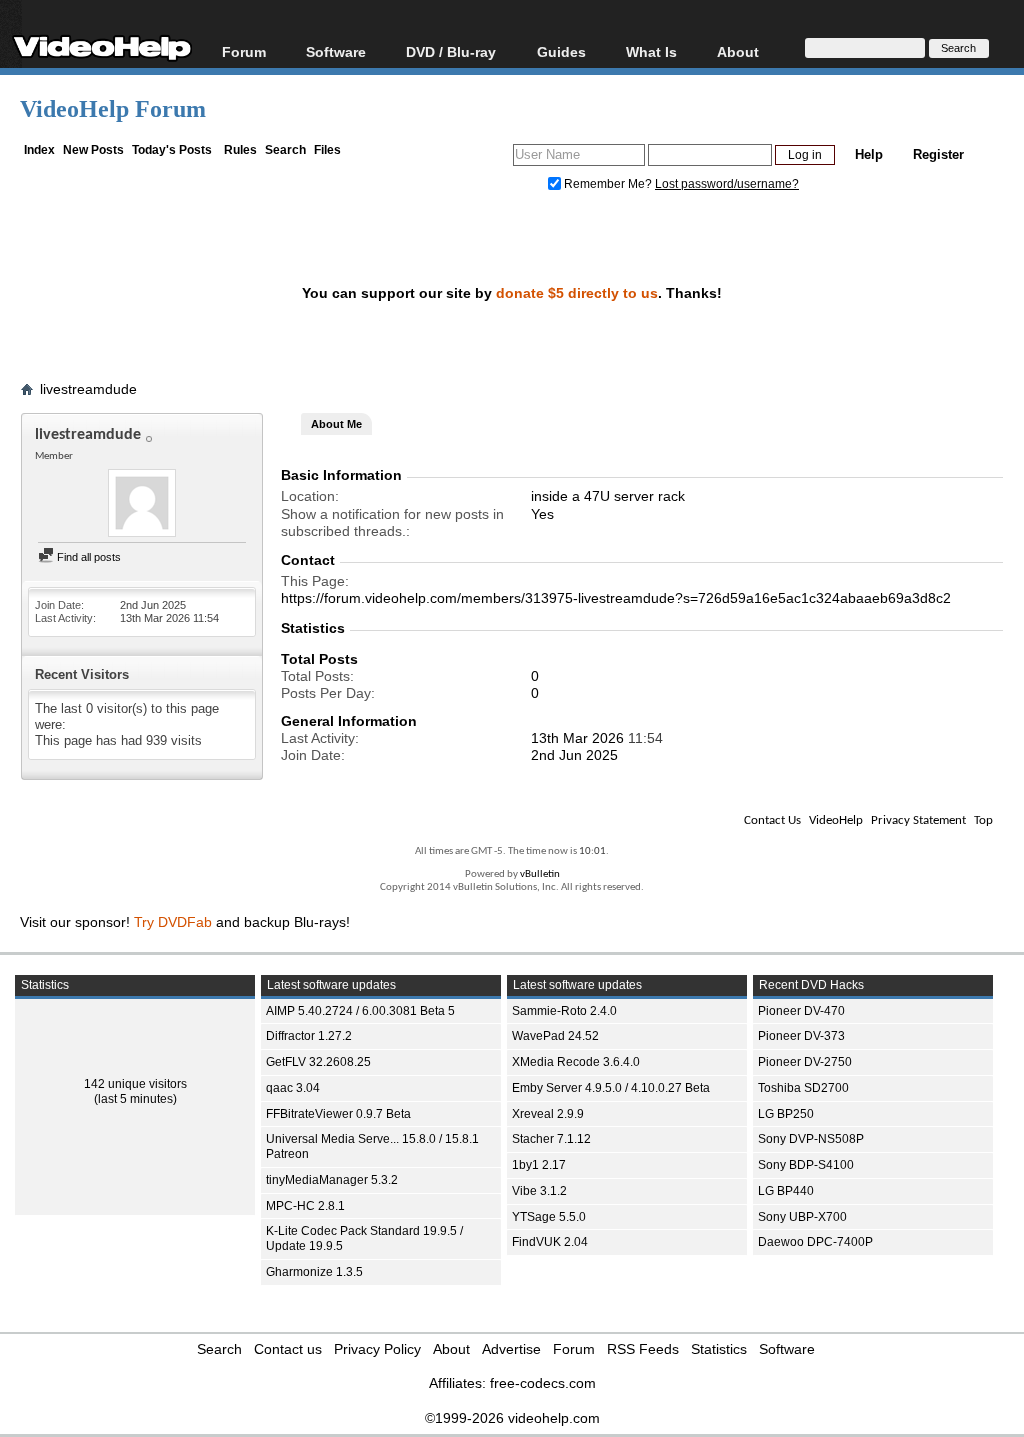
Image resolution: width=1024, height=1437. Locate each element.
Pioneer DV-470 (801, 1011)
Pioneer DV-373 (801, 1036)
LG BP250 (786, 1114)
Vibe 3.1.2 (539, 1191)
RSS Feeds (643, 1349)
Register (938, 154)
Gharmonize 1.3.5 (314, 1272)
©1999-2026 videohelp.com (512, 1418)
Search (285, 150)
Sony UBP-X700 (802, 1217)
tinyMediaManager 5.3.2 (332, 1180)
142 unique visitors (135, 1084)
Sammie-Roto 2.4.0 (564, 1011)
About (451, 1349)
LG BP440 (786, 1191)
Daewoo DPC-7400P (815, 1242)
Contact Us (772, 820)
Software (336, 51)
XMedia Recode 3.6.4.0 (576, 1062)
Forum (244, 51)
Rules (240, 150)
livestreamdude (88, 389)
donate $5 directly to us (577, 293)
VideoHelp (836, 820)
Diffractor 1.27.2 (309, 1036)
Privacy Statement (918, 820)
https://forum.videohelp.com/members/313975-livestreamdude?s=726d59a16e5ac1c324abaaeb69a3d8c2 (616, 598)
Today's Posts (172, 150)
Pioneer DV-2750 (805, 1062)
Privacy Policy (377, 1349)
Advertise (511, 1349)
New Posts (93, 150)
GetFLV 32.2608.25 (318, 1062)
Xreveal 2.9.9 (548, 1114)
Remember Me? (608, 184)
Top (983, 820)
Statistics (719, 1349)
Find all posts (87, 557)
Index (39, 150)
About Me (336, 424)
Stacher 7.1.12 (551, 1139)
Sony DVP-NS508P (811, 1139)
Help (869, 154)
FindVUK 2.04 (550, 1242)
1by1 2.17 (539, 1165)
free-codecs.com (543, 1383)
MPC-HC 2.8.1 (305, 1206)
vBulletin (540, 874)
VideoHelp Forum (113, 109)
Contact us (288, 1349)
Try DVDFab (173, 922)
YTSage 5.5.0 (549, 1217)
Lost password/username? (727, 184)
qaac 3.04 (293, 1088)
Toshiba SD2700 (803, 1088)
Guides (561, 51)
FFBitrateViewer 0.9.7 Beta (338, 1114)
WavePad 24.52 (555, 1036)
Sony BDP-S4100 (806, 1165)
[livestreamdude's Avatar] (142, 505)
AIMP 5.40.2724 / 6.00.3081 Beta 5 (360, 1011)
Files (327, 150)
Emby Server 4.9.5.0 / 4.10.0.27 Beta (611, 1088)
